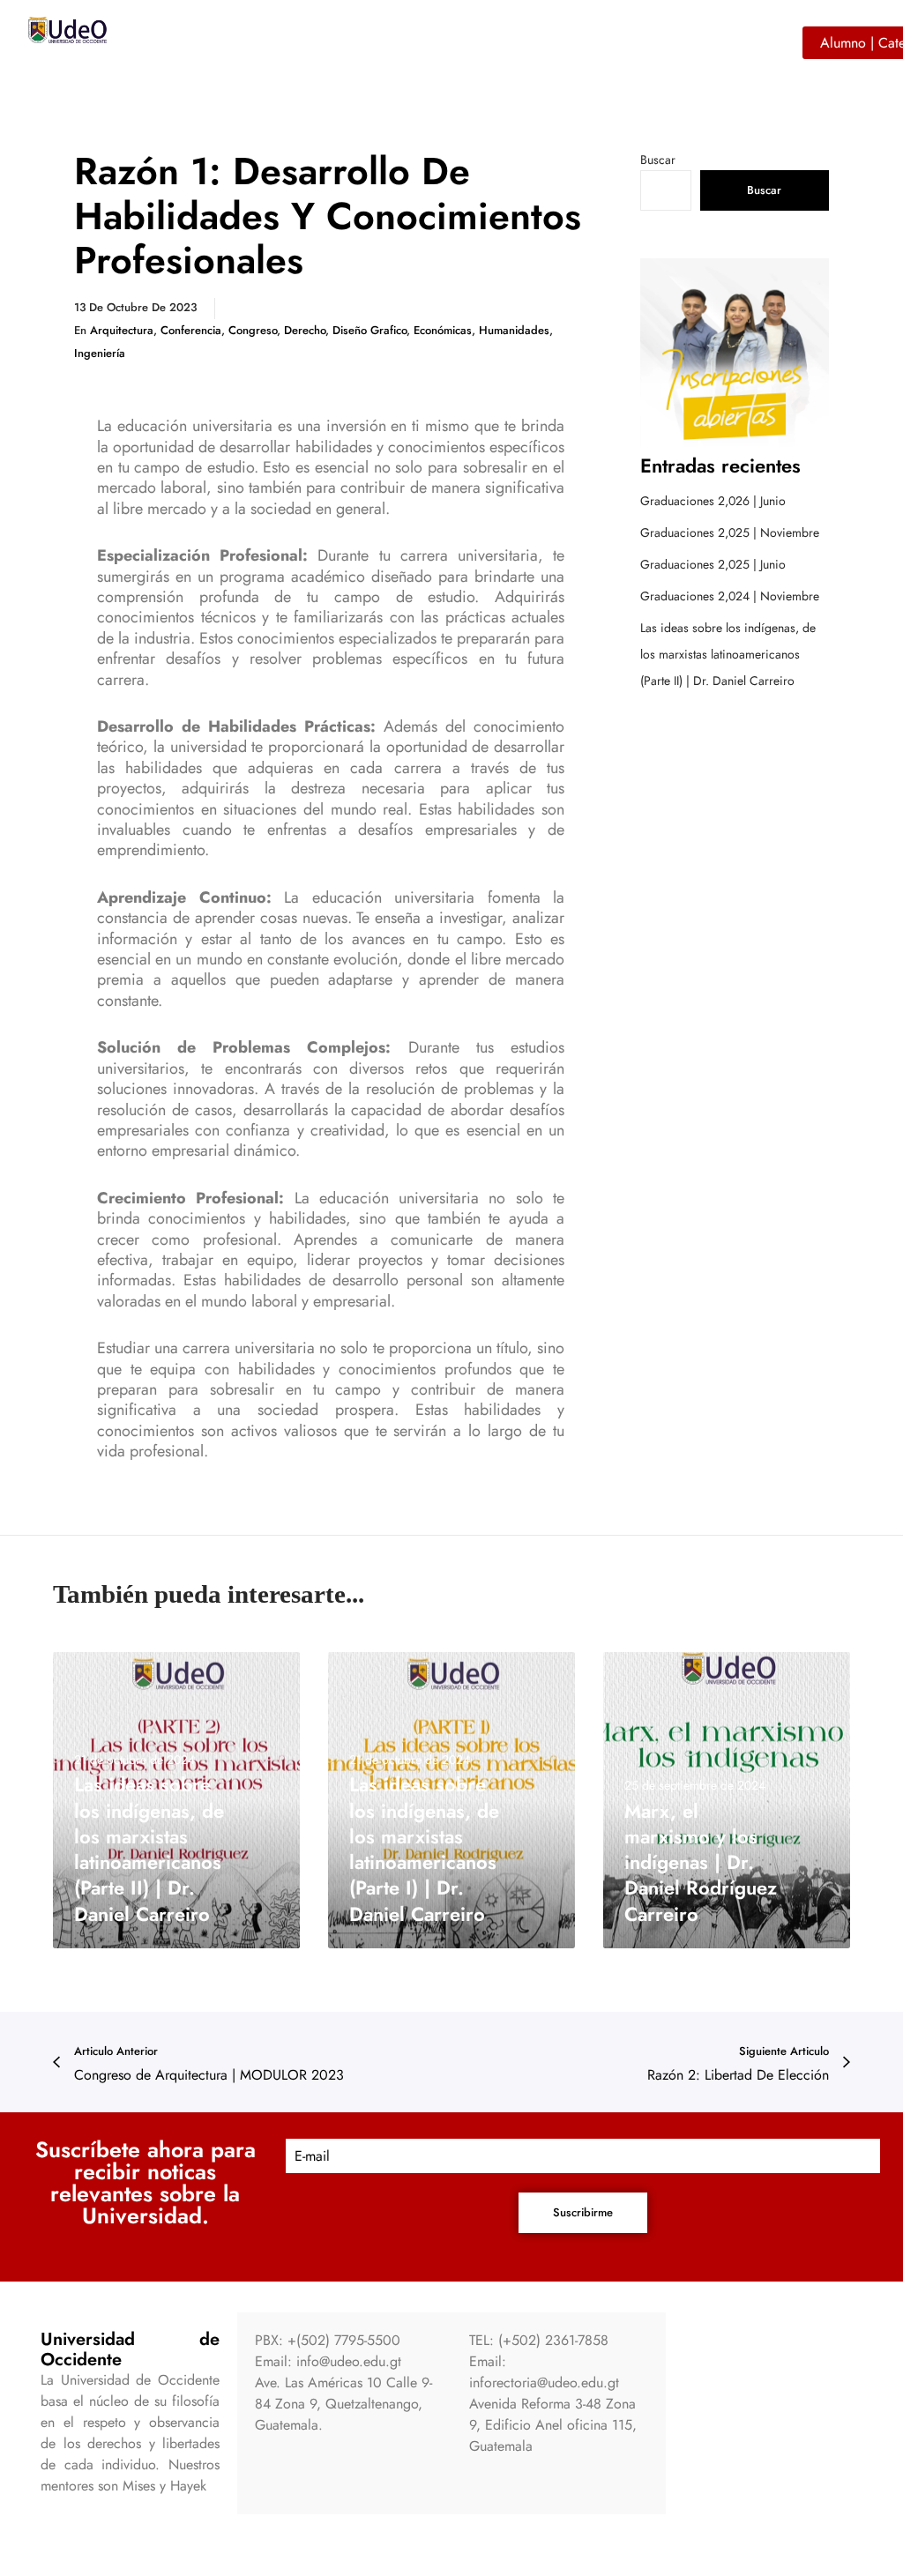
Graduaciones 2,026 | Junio (713, 501)
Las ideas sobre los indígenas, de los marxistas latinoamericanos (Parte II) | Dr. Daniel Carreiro (728, 654)
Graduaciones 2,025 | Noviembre (730, 532)
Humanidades (514, 330)
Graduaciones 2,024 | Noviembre (730, 596)
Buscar (658, 160)
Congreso (253, 330)
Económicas (443, 330)
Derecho (305, 330)
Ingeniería (100, 353)
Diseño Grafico (369, 330)
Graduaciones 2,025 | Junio (713, 564)
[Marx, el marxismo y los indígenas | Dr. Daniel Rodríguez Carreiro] (727, 1800)
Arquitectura (122, 330)
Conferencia (191, 330)
